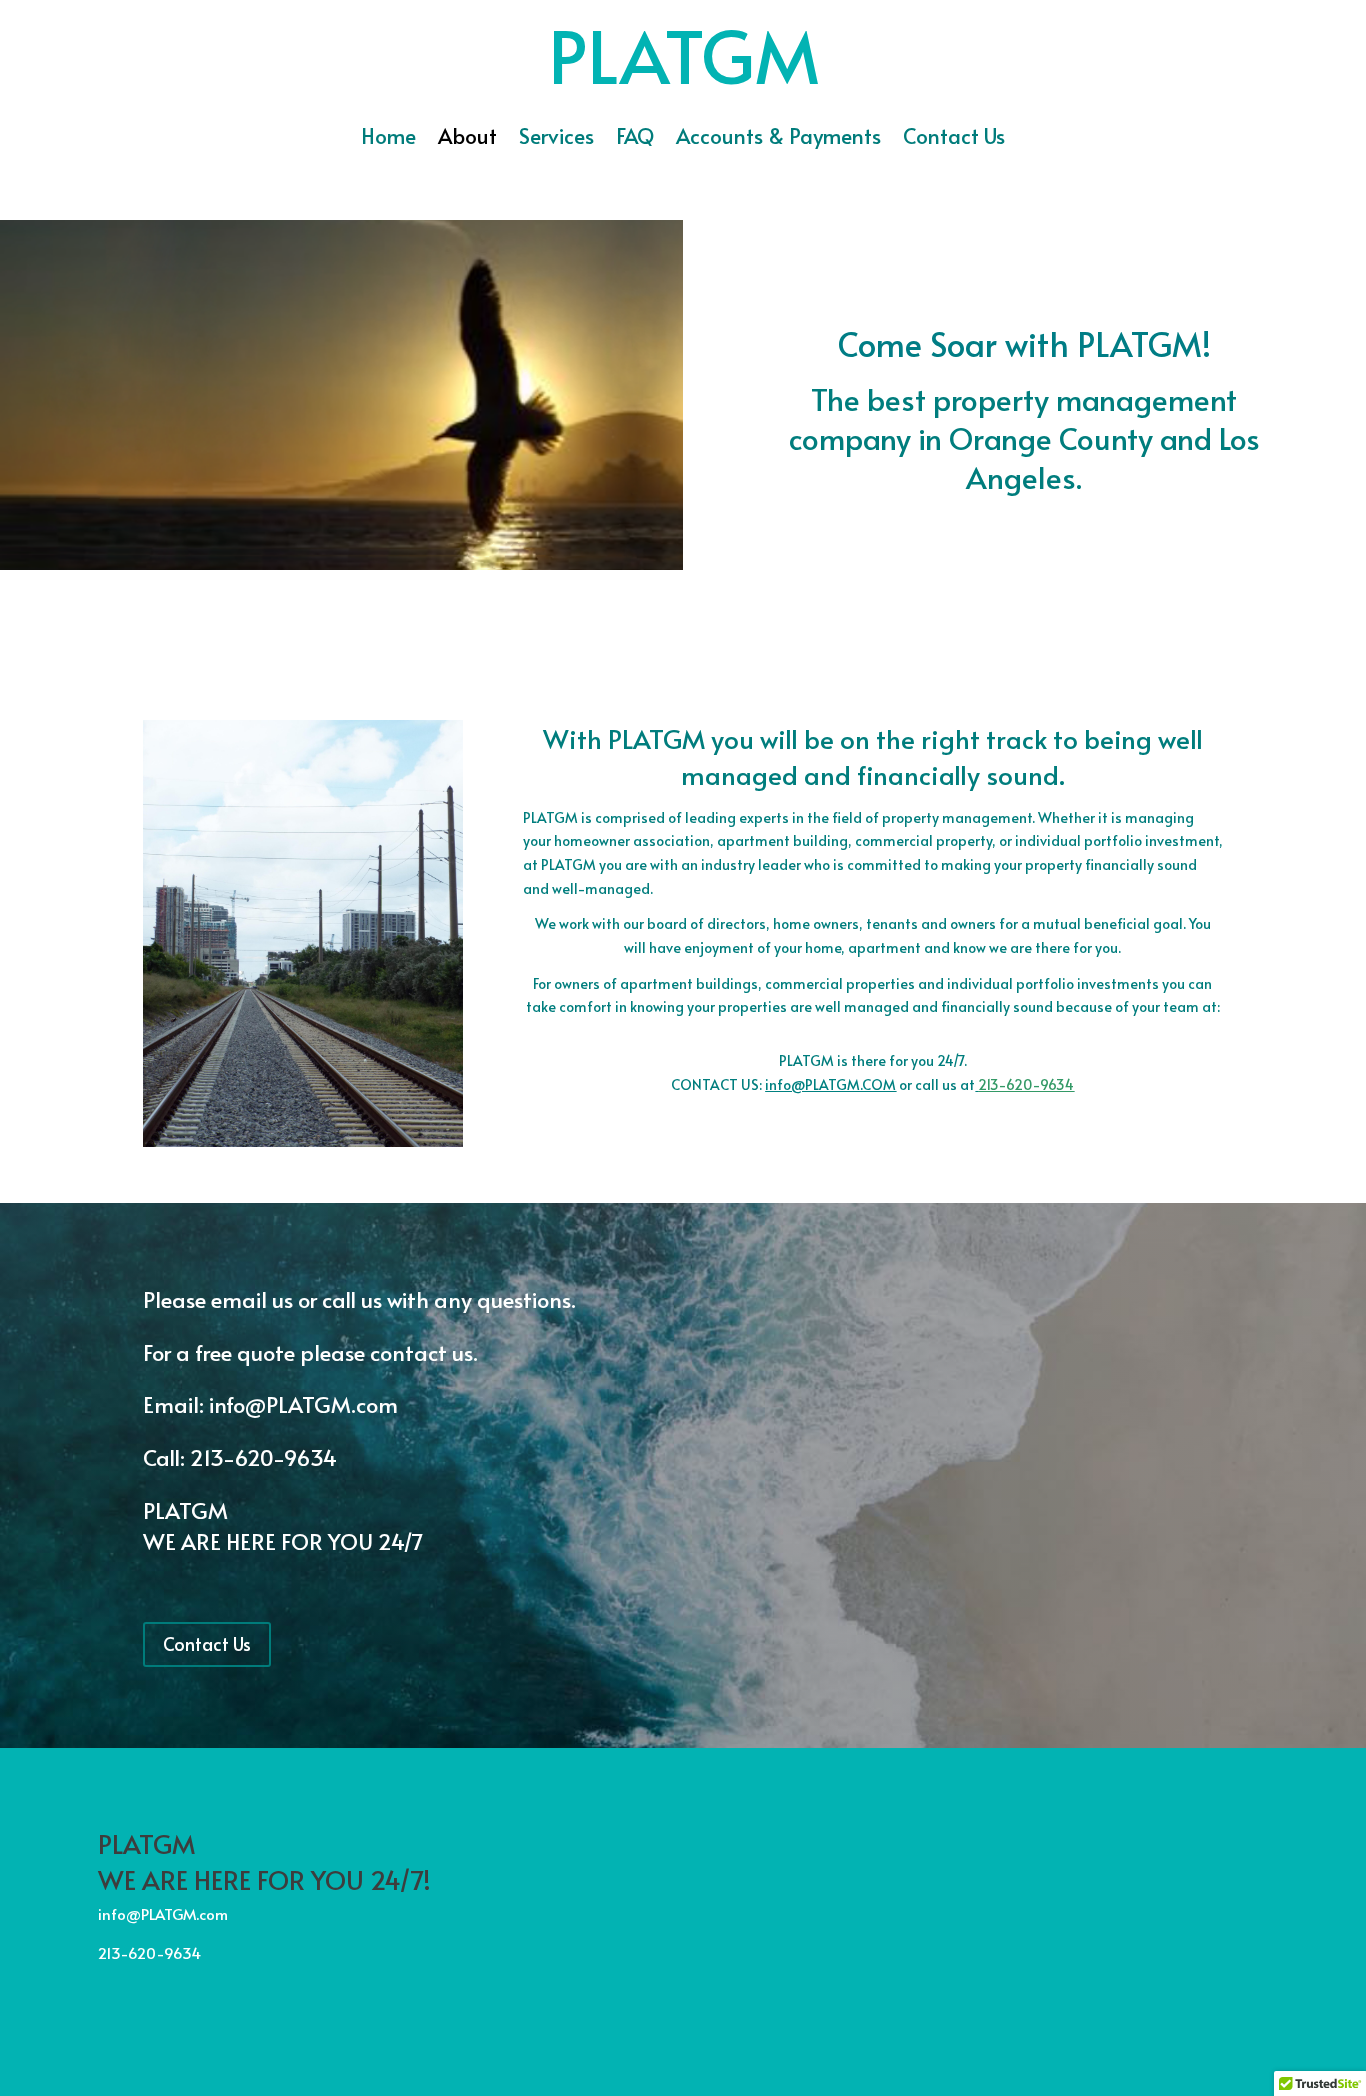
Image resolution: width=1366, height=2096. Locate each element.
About (467, 139)
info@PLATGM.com (306, 1404)
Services (556, 139)
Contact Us (954, 139)
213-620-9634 (1026, 1084)
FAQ (635, 139)
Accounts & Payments (778, 139)
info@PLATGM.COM (830, 1084)
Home (388, 139)
